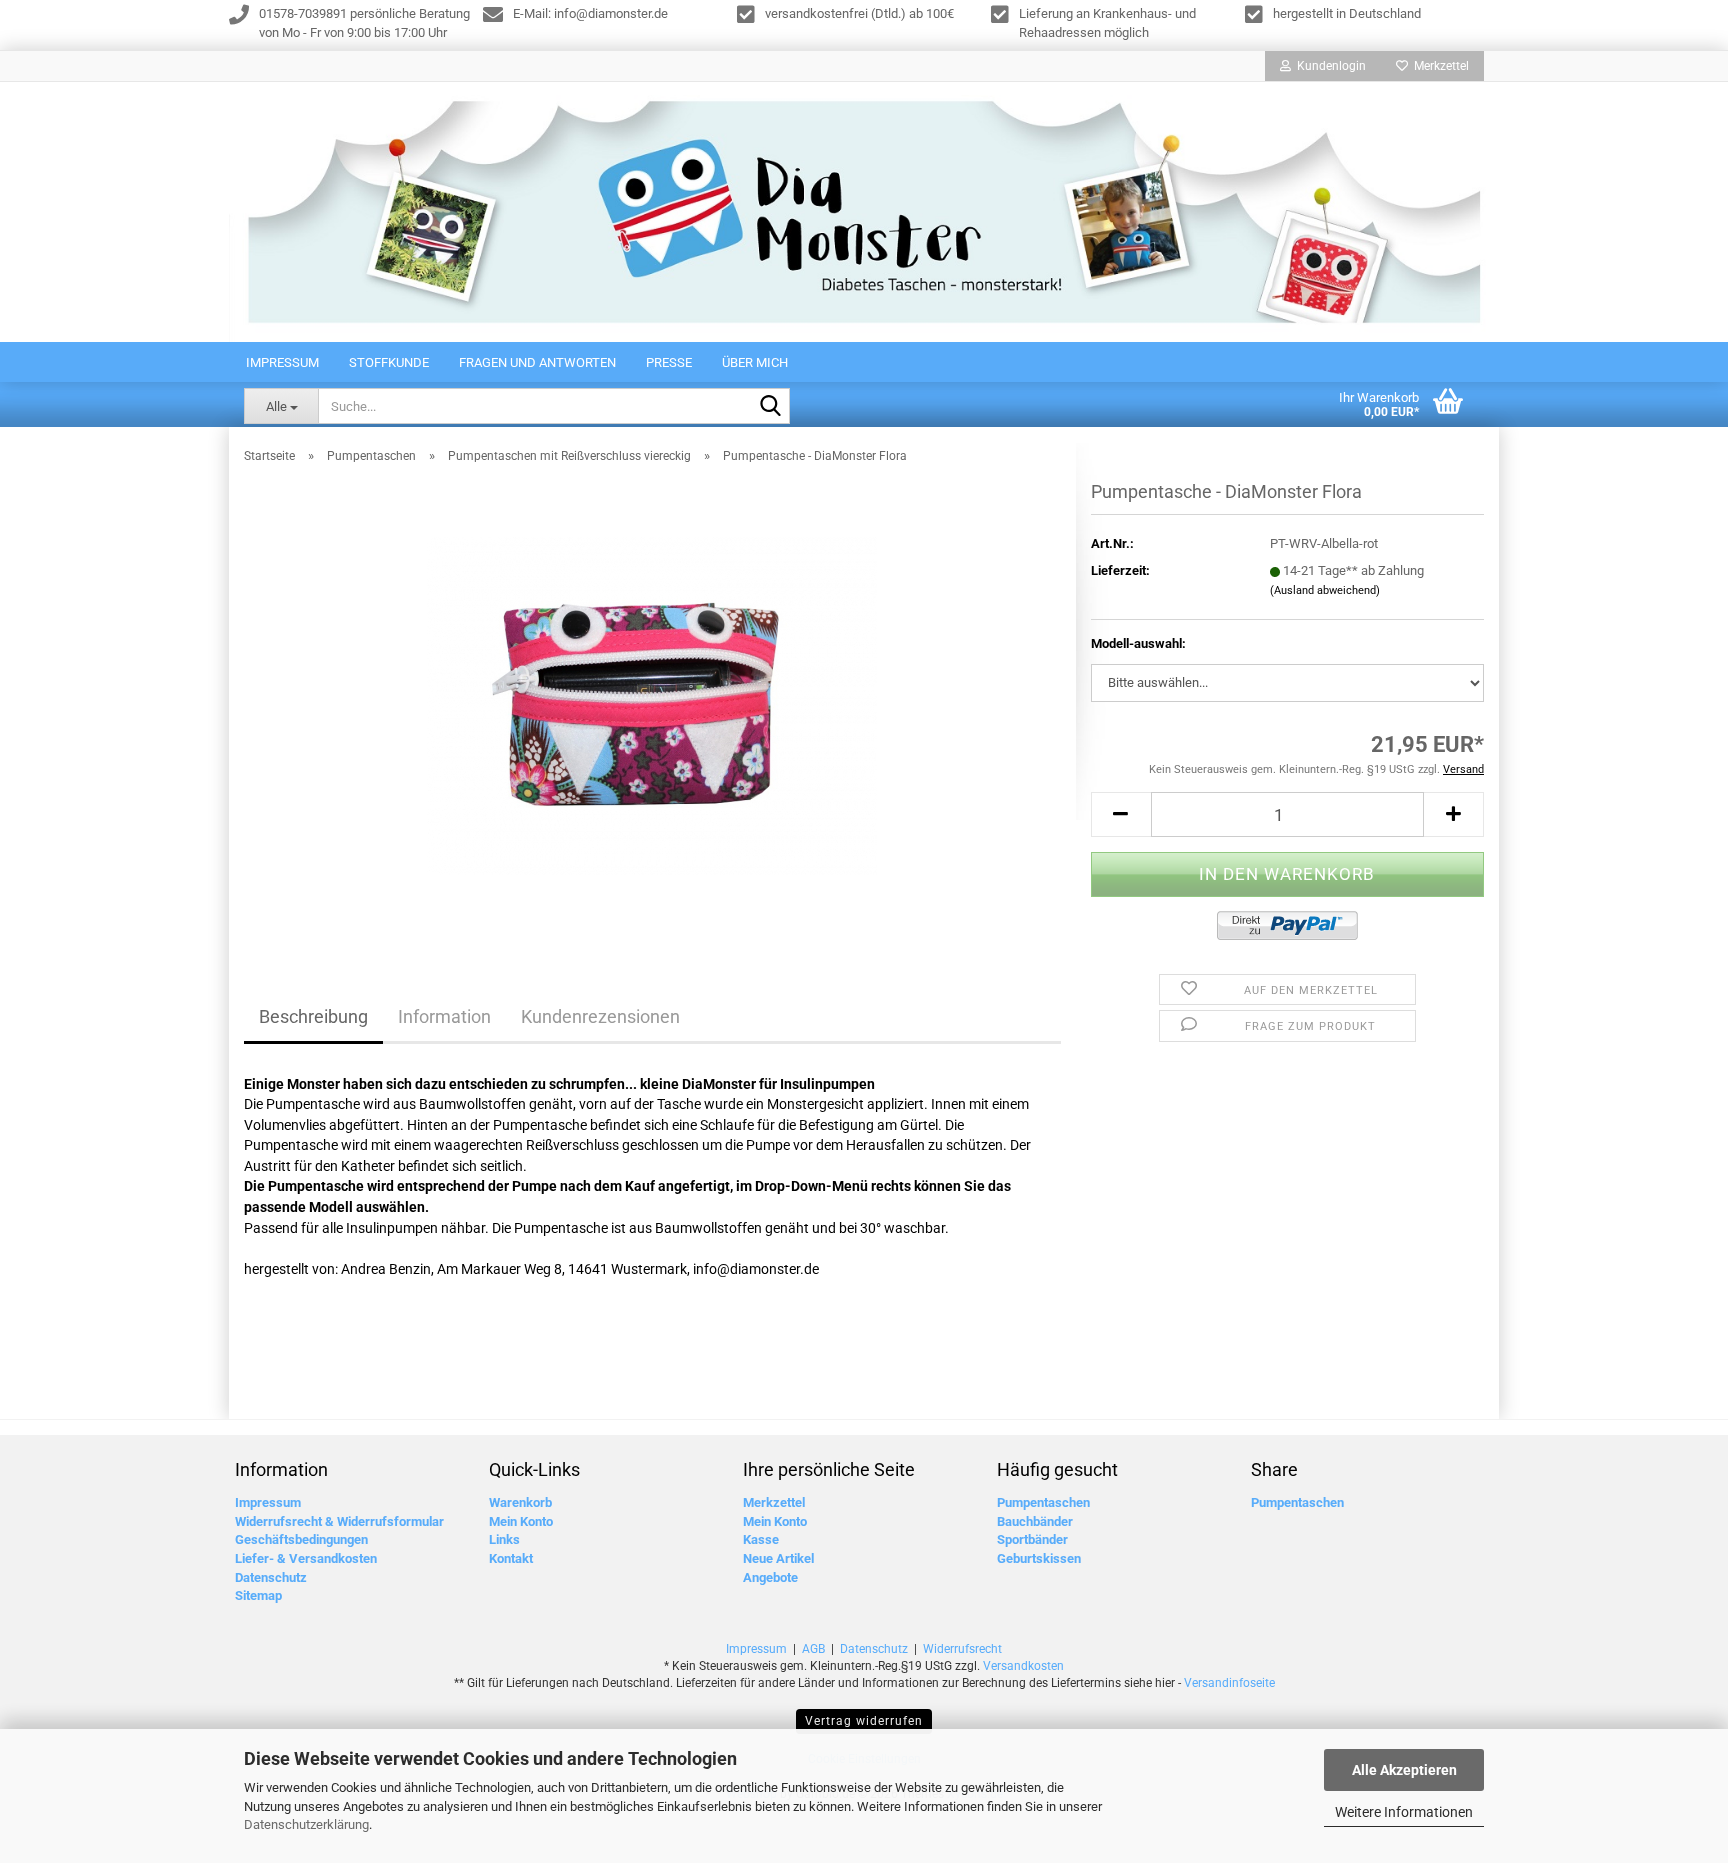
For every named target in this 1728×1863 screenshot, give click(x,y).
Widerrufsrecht (962, 1649)
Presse (669, 362)
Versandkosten (1023, 1666)
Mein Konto (521, 1521)
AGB (813, 1649)
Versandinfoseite (1229, 1683)
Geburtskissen (1039, 1558)
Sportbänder (1032, 1539)
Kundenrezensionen (600, 1016)
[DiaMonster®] (864, 212)
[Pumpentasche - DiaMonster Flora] (652, 704)
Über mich (755, 362)
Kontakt (511, 1558)
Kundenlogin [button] (1328, 66)
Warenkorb (520, 1502)
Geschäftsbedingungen (301, 1539)
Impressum (282, 362)
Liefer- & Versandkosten (306, 1558)
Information (444, 1016)
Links (504, 1539)
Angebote (770, 1577)
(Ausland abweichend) (1325, 590)
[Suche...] (771, 407)
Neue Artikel (778, 1558)
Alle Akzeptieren (1404, 1770)
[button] (1121, 814)
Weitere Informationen (1404, 1812)
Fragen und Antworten (537, 362)
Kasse (761, 1539)
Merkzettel (1438, 66)
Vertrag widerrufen (864, 1721)
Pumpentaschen (1043, 1502)
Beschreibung (313, 1016)
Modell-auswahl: (1138, 643)
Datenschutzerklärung (306, 1824)
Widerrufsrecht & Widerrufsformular (339, 1521)
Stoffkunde (389, 362)
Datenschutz (271, 1577)
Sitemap (258, 1595)
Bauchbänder (1035, 1521)
